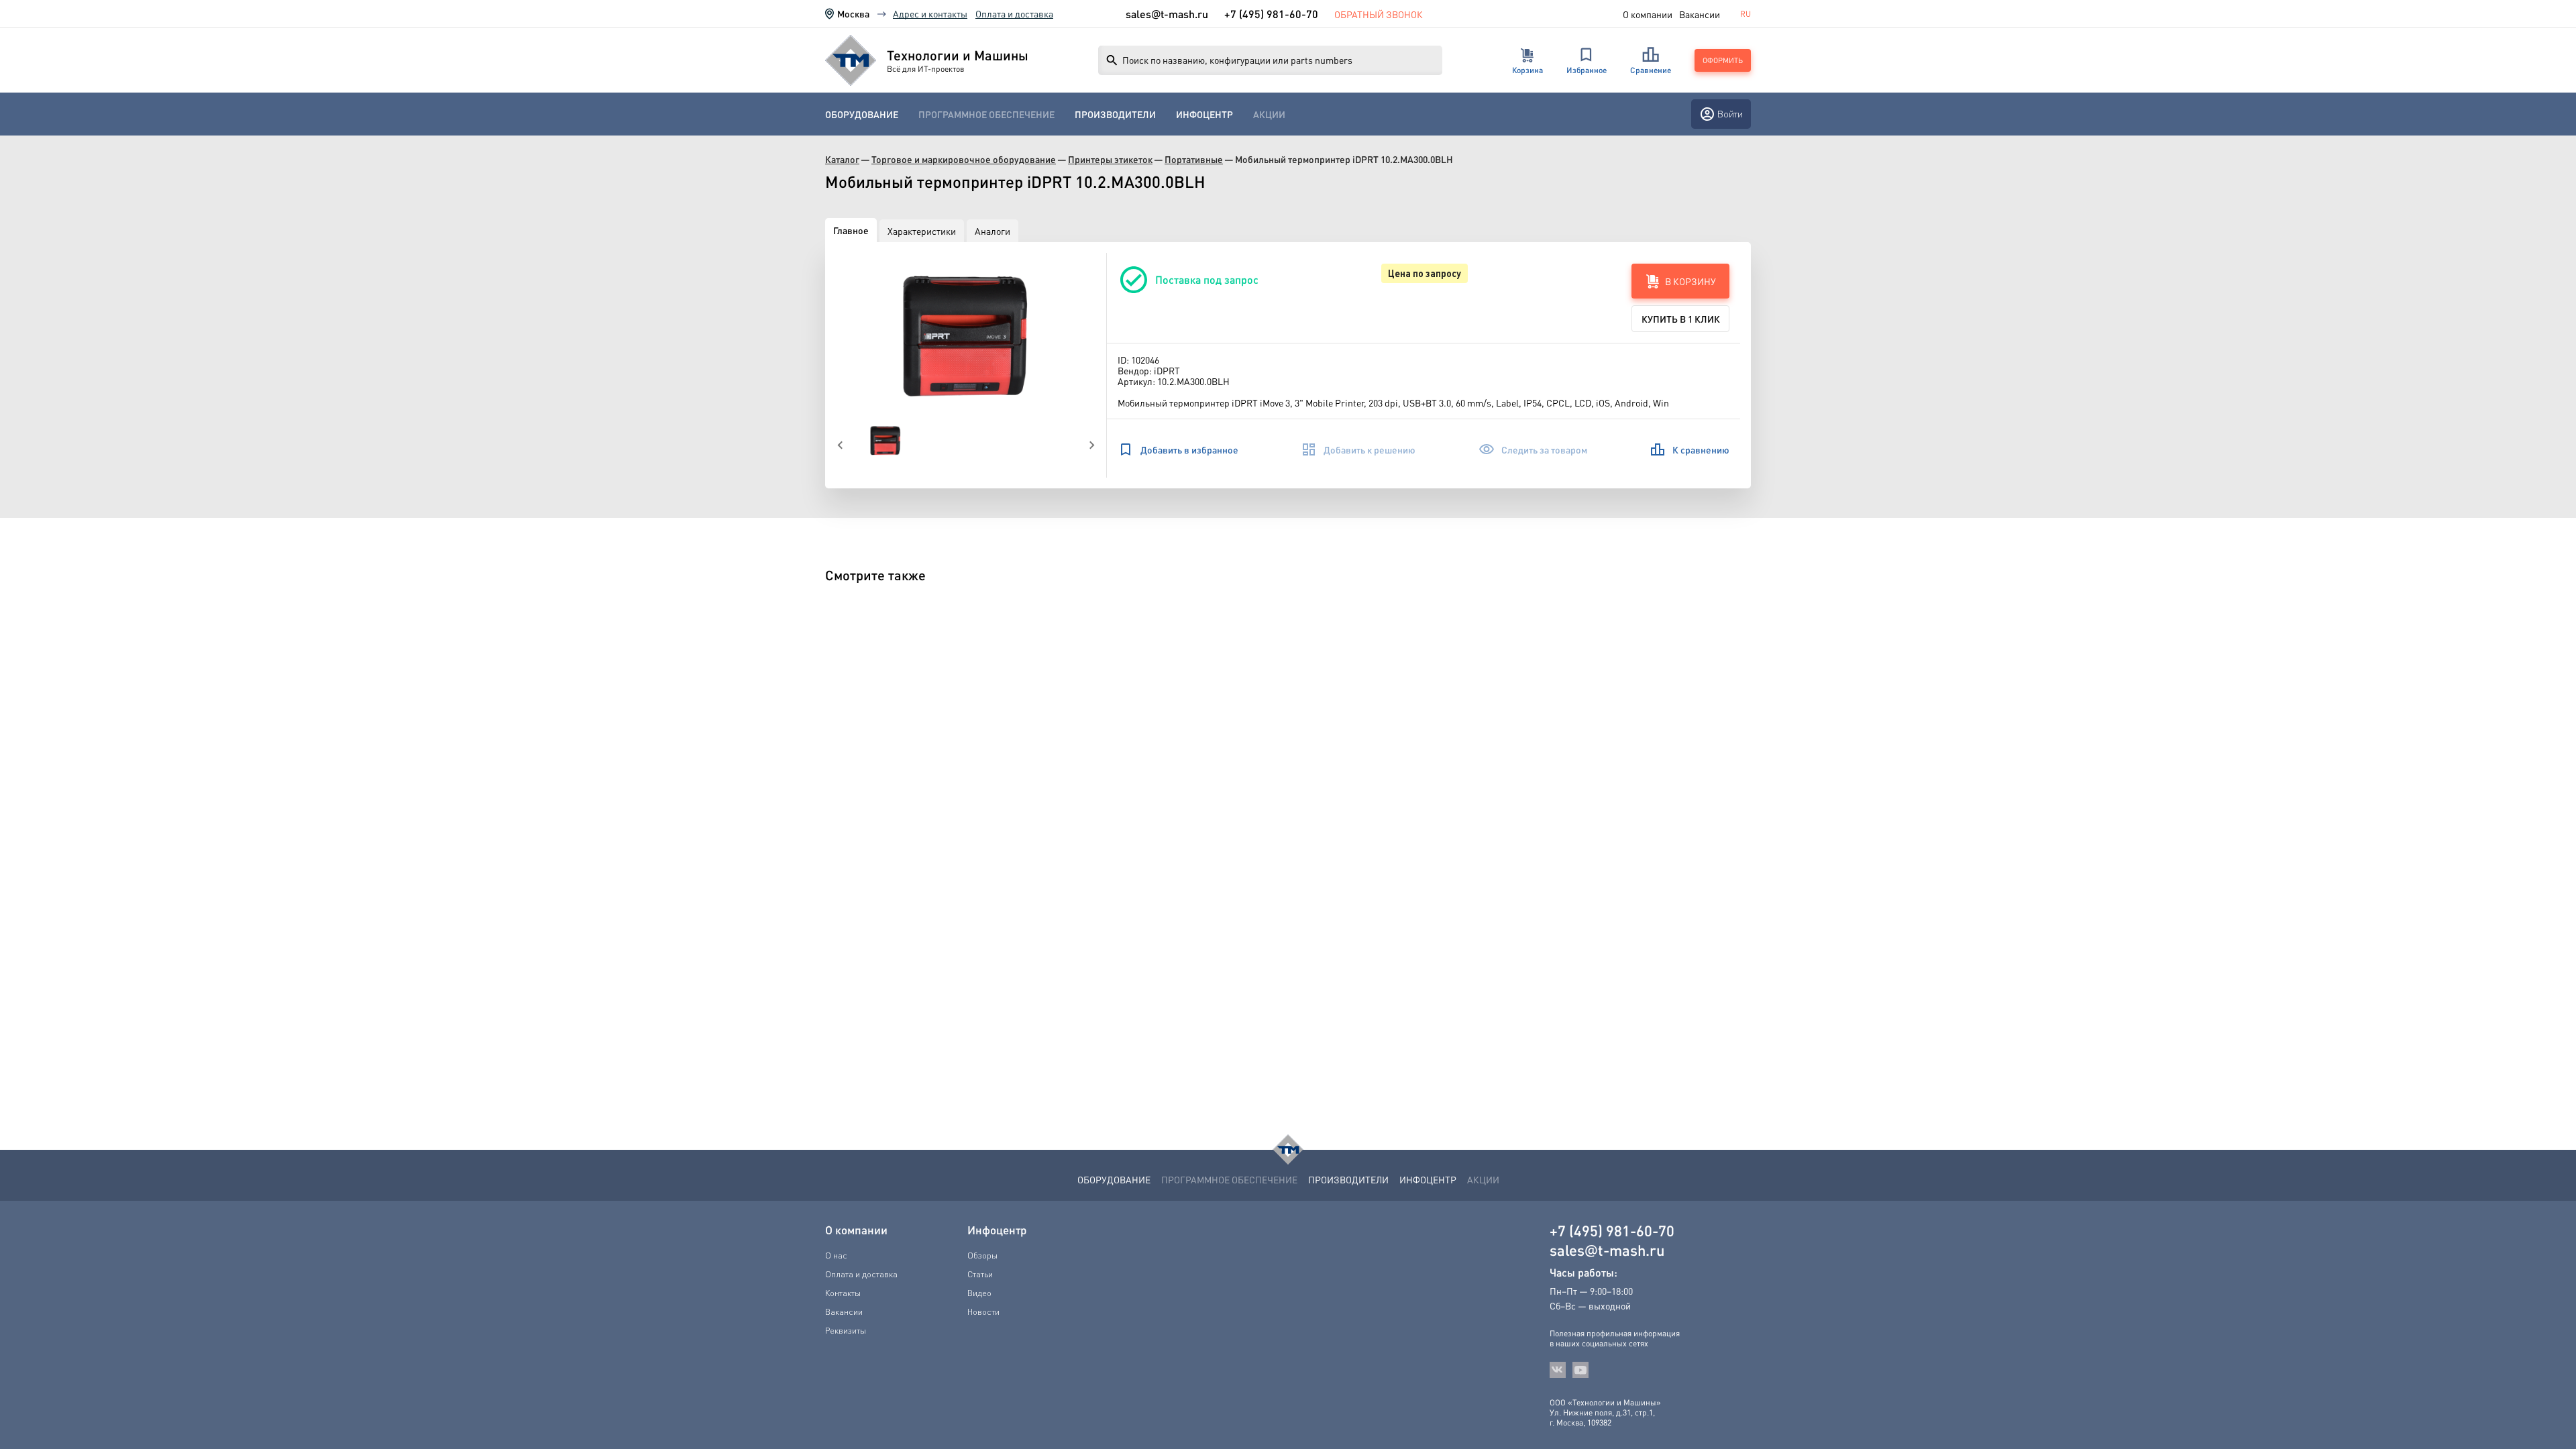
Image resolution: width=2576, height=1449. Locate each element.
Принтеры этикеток (1110, 159)
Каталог (842, 159)
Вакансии (1700, 14)
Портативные (1194, 159)
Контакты (843, 1293)
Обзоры (982, 1255)
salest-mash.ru (1167, 14)
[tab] (851, 230)
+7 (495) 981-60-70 (1271, 14)
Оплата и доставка (1014, 13)
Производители (1115, 114)
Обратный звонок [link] (1379, 14)
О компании (1648, 14)
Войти (1730, 114)
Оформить (1723, 60)
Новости (983, 1311)
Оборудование (862, 114)
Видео (979, 1293)
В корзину (1690, 281)
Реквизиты (846, 1330)
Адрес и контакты (930, 13)
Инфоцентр (1204, 114)
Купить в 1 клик (1681, 319)
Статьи (980, 1274)
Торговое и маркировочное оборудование (964, 159)
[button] (966, 337)
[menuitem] (862, 114)
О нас (836, 1255)
